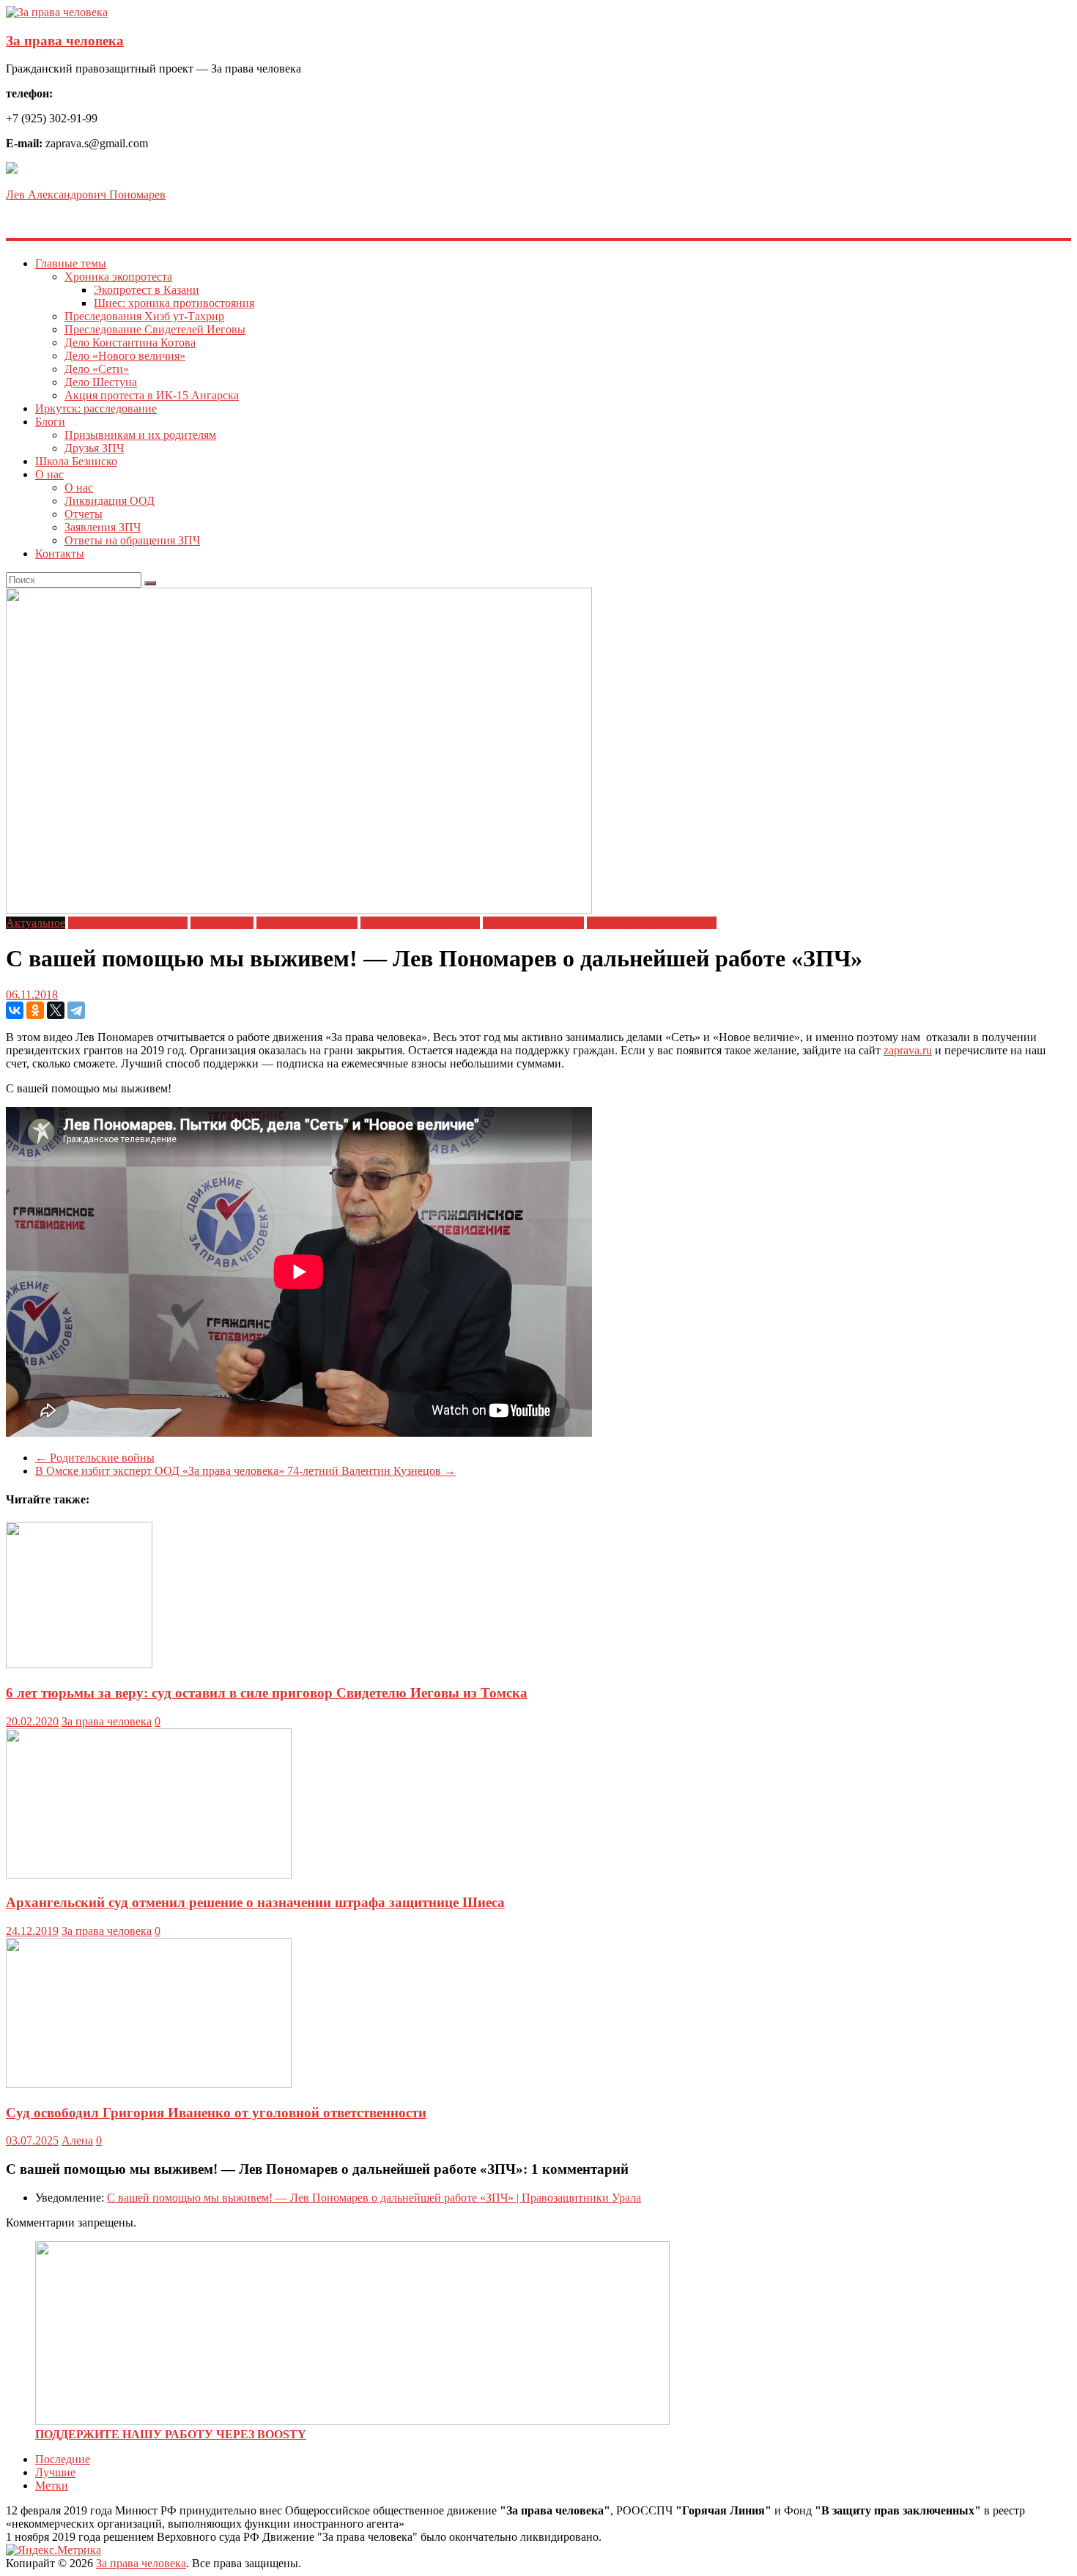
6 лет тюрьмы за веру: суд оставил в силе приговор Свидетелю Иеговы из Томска (267, 1693)
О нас (49, 474)
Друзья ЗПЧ (94, 448)
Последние (63, 2459)
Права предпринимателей (652, 923)
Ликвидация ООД (110, 501)
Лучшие (55, 2472)
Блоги (50, 422)
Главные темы (71, 263)
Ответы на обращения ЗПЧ (132, 540)
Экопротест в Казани (147, 290)
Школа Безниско (76, 461)
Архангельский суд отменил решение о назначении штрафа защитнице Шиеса (255, 1902)
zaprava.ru (908, 1050)
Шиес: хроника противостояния (174, 303)
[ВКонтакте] (15, 1010)
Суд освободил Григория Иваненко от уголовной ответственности (216, 2113)
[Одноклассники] (35, 1010)
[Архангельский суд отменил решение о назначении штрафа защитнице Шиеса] (149, 1874)
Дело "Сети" (222, 923)
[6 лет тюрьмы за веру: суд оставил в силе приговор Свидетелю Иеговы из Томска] (79, 1664)
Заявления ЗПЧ (103, 527)
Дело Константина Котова (130, 343)
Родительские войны (95, 1458)
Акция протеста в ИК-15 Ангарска (152, 395)
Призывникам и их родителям (140, 435)
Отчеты (84, 514)
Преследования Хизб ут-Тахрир (144, 316)
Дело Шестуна (101, 382)
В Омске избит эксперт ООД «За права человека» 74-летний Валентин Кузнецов (245, 1471)
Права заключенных (533, 923)
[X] (56, 1010)
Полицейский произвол (420, 923)
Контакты (60, 554)
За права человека (65, 41)
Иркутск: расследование (96, 408)
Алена (77, 2140)
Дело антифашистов (307, 923)
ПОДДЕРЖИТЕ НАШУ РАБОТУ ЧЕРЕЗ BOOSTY (171, 2434)
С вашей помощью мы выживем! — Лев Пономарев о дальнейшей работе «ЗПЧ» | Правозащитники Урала (374, 2198)
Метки (52, 2486)
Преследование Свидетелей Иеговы (155, 329)
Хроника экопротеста (118, 277)
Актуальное (36, 923)
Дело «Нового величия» (125, 356)
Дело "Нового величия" (128, 923)
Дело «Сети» (97, 369)
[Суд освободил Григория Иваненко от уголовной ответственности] (149, 2084)
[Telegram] (76, 1010)
